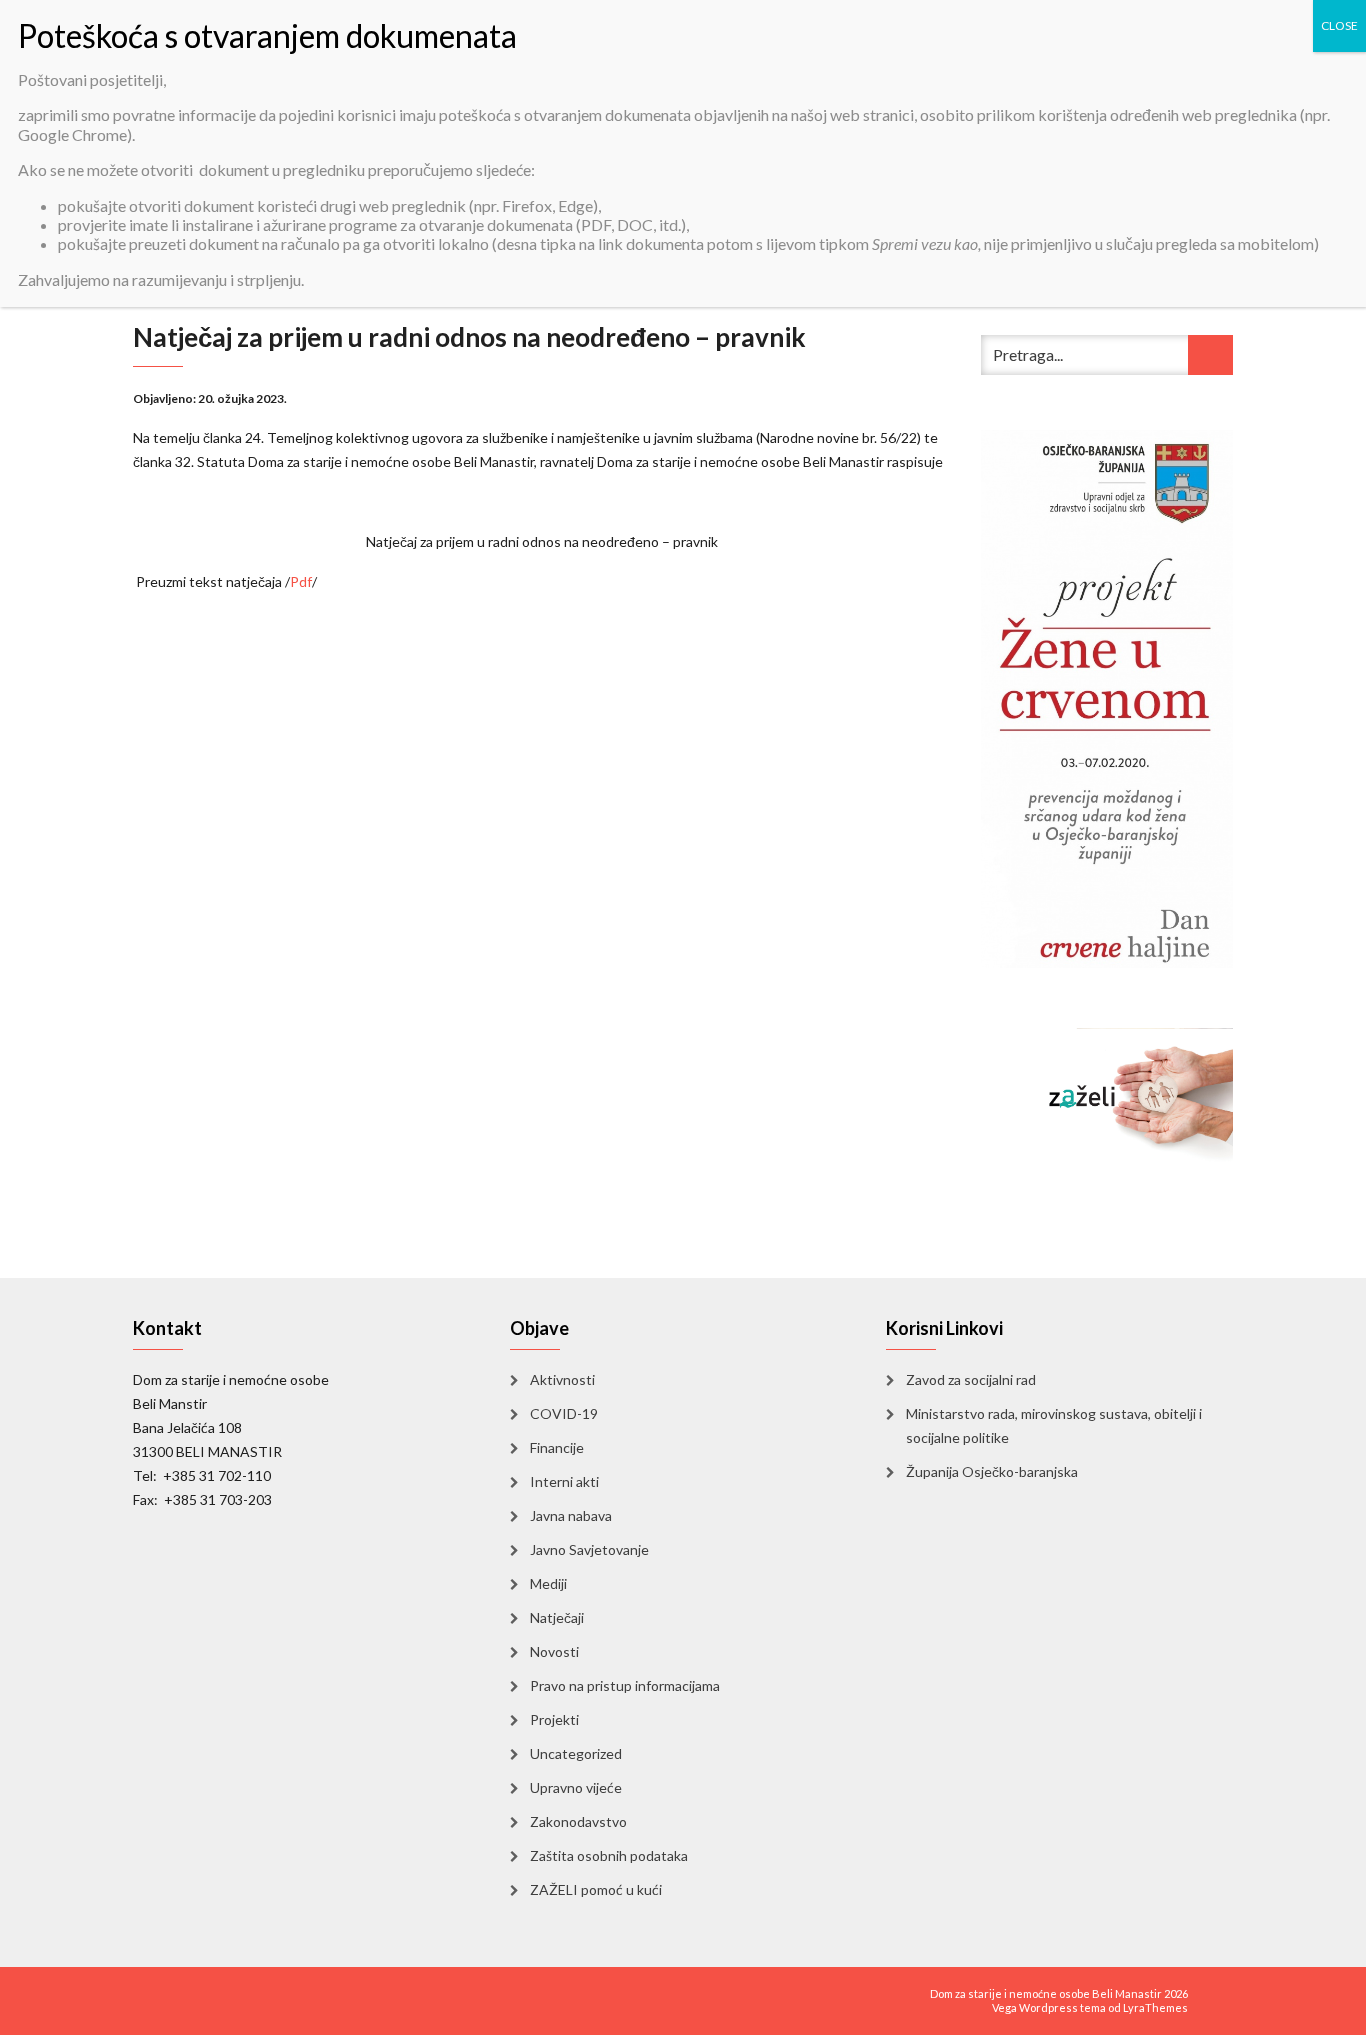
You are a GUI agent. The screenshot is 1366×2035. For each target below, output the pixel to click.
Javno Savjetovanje (589, 1549)
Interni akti (564, 1481)
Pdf (301, 581)
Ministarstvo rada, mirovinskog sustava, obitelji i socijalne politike (1054, 1425)
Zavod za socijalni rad (971, 1379)
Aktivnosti (562, 1379)
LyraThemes (1155, 2007)
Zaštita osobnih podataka (609, 1855)
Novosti (554, 1651)
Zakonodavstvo (578, 1821)
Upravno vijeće (576, 1787)
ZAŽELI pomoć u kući (596, 1889)
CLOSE (1339, 25)
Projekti (554, 1719)
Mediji (548, 1583)
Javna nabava (571, 1515)
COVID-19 (564, 1413)
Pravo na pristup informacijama (625, 1685)
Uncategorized (576, 1753)
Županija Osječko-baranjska (992, 1471)
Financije (557, 1447)
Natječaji (557, 1617)
